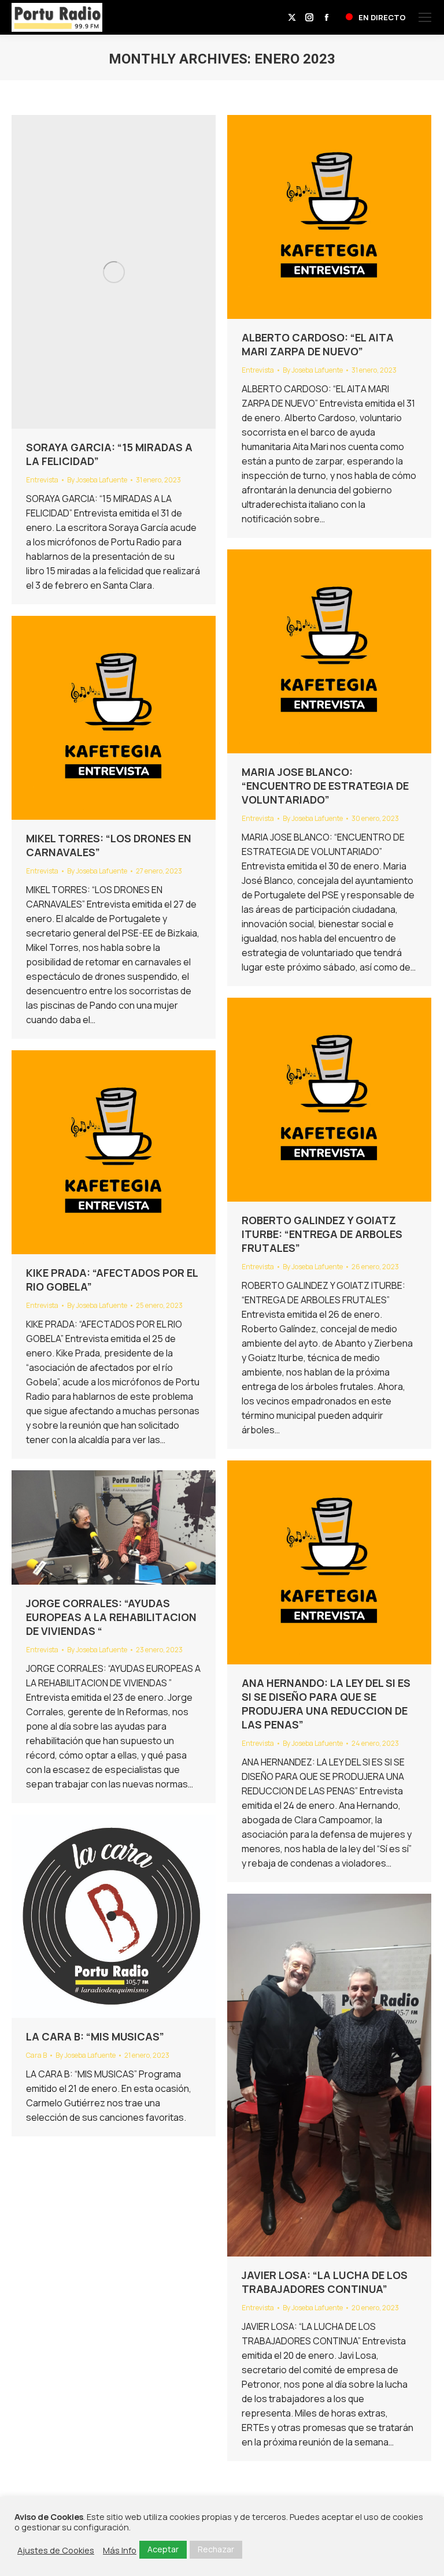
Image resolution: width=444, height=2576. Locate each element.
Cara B (36, 2055)
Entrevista (42, 480)
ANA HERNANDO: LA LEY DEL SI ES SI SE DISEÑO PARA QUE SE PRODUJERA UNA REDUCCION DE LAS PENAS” (326, 1704)
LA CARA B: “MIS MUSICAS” (95, 2036)
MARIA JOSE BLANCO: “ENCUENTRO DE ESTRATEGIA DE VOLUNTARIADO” (325, 786)
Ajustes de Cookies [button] (56, 2550)
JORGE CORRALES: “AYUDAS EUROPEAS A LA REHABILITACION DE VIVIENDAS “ (111, 1617)
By (97, 480)
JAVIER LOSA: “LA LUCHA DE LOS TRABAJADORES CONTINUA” (325, 2282)
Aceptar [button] (163, 2549)
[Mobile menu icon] (425, 17)
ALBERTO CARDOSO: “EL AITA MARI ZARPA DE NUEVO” (318, 344)
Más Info (120, 2550)
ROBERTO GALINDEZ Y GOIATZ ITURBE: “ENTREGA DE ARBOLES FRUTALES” (322, 1234)
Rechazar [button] (216, 2549)
